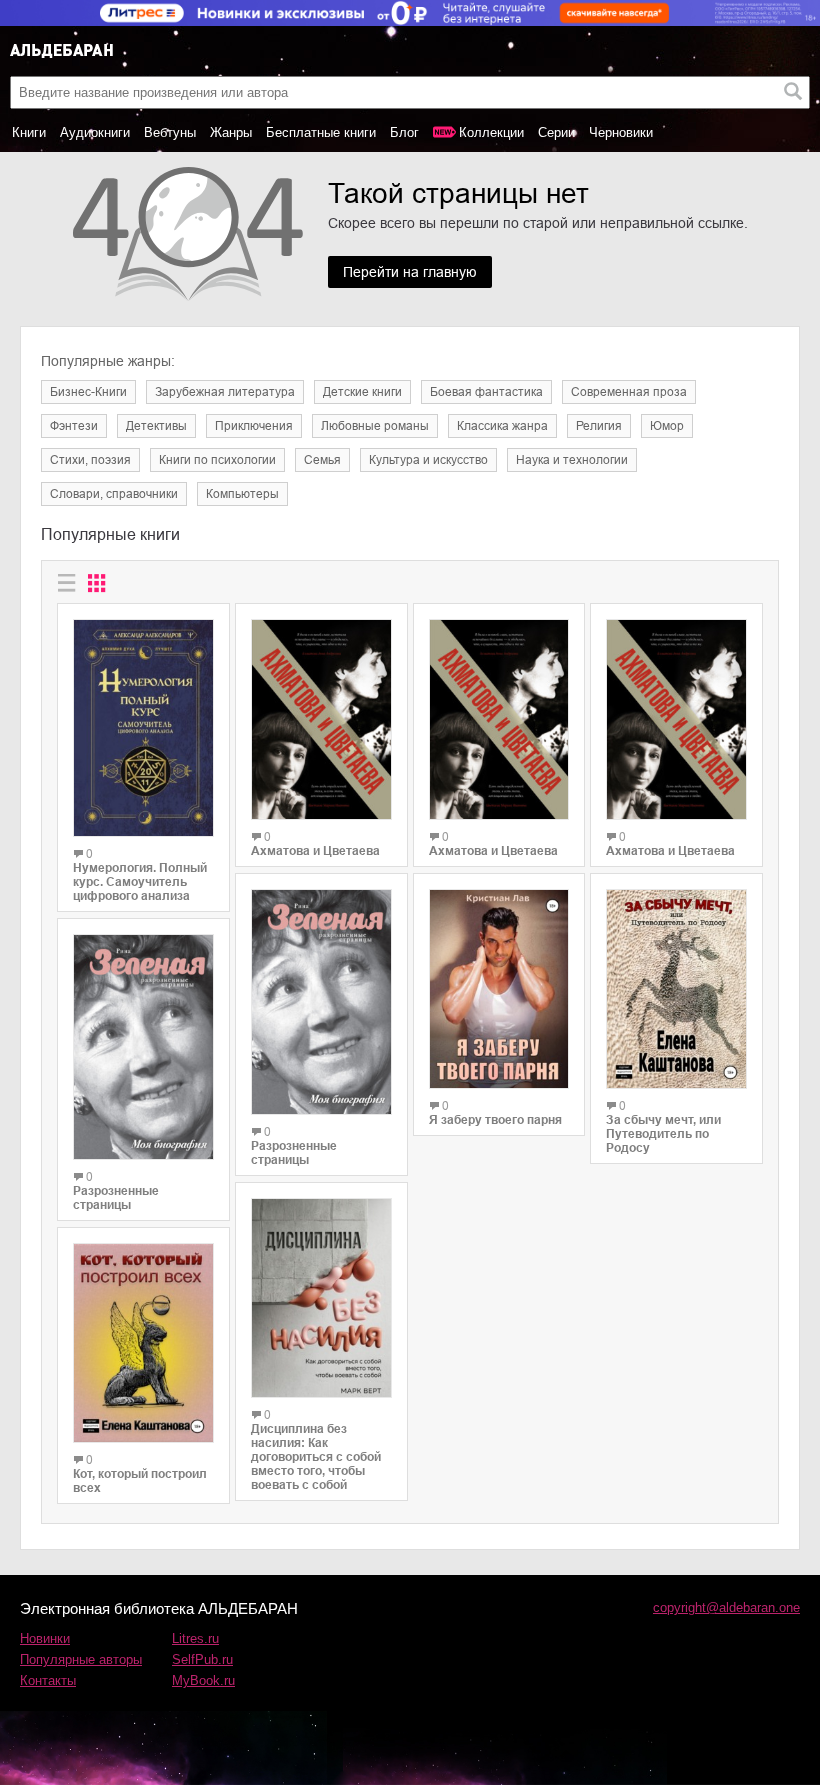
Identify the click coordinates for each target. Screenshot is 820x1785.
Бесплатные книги (321, 132)
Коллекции (491, 132)
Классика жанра (502, 426)
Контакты (48, 1680)
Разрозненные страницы (116, 1198)
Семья (322, 460)
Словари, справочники (114, 494)
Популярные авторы (81, 1659)
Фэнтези (74, 426)
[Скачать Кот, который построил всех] (143, 1343)
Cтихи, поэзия (90, 460)
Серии (556, 132)
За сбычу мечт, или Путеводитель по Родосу (663, 1134)
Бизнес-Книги (88, 392)
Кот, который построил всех (140, 1481)
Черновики (621, 132)
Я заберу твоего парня (495, 1120)
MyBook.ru (203, 1680)
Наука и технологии (572, 460)
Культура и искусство (428, 460)
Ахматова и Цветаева (315, 851)
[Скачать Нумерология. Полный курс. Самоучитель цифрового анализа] (143, 728)
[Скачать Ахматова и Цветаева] (321, 719)
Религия (599, 426)
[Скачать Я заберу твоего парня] (499, 989)
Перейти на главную (410, 272)
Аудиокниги (95, 132)
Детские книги (362, 392)
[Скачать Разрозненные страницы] (143, 1047)
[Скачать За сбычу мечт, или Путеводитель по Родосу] (676, 989)
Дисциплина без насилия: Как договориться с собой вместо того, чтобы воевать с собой (316, 1457)
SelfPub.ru (202, 1659)
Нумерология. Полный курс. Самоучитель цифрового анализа (140, 882)
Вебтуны (170, 132)
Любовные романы (375, 426)
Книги (29, 132)
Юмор (667, 426)
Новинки (45, 1638)
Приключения (254, 426)
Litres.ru (195, 1638)
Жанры (231, 132)
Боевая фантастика (486, 392)
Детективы (156, 426)
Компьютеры (242, 494)
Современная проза (629, 392)
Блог (404, 132)
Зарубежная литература (225, 392)
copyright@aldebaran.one (726, 1607)
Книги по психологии (217, 460)
